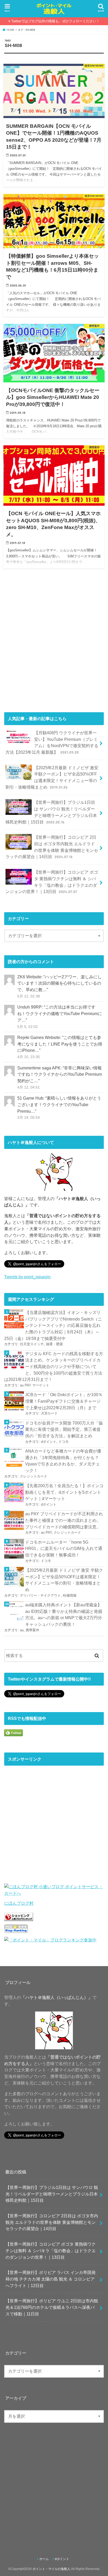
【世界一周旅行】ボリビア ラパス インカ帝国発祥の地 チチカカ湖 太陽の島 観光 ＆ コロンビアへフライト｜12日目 (51, 2279)
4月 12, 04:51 (29, 1087)
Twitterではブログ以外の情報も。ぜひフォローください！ (55, 21)
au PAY (46, 1532)
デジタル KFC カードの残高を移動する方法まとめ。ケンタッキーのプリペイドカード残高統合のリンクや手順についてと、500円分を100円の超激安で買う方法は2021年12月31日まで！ (54, 1367)
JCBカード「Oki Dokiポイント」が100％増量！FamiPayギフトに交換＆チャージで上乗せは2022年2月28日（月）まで (64, 1401)
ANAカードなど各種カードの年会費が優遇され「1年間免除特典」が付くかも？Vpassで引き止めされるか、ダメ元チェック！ (63, 1461)
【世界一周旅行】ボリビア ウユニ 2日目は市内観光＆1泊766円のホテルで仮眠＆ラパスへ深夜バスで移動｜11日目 (52, 2307)
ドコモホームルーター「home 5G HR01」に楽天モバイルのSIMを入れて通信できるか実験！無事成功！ (64, 1548)
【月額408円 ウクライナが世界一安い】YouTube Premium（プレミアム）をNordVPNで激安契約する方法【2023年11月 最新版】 (52, 742)
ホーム (44, 2559)
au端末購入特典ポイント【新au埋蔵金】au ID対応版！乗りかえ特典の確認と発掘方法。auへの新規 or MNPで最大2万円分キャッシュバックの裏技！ (64, 1614)
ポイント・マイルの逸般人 (51, 2569)
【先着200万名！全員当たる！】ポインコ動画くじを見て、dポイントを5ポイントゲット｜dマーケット (64, 1492)
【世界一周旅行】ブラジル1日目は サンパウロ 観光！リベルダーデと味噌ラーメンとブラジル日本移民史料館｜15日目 (51, 812)
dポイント (49, 1442)
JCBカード (49, 1413)
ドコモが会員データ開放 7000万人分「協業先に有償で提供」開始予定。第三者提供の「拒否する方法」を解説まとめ (64, 1429)
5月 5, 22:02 (28, 1027)
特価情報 (70, 1595)
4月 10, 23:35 (29, 1057)
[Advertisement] (54, 643)
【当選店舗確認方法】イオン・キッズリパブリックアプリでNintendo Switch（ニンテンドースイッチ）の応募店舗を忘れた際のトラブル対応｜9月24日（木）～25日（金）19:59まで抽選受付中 (53, 1325)
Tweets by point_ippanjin (27, 1277)
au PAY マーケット (35, 1385)
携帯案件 (33, 1630)
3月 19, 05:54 (29, 1117)
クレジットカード (34, 1476)
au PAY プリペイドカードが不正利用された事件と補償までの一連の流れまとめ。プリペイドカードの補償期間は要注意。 (64, 1520)
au (22, 1630)
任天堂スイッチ (32, 1344)
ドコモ (64, 1442)
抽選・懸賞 (54, 1344)
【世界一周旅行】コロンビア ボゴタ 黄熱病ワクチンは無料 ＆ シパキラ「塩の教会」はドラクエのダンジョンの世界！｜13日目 (52, 882)
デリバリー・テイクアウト (40, 1595)
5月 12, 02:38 (29, 996)
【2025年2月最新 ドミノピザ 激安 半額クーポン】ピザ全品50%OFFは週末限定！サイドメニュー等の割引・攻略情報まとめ (52, 777)
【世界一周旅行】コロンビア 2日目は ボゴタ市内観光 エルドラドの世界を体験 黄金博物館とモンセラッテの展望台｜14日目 (52, 847)
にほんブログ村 (19, 1903)
